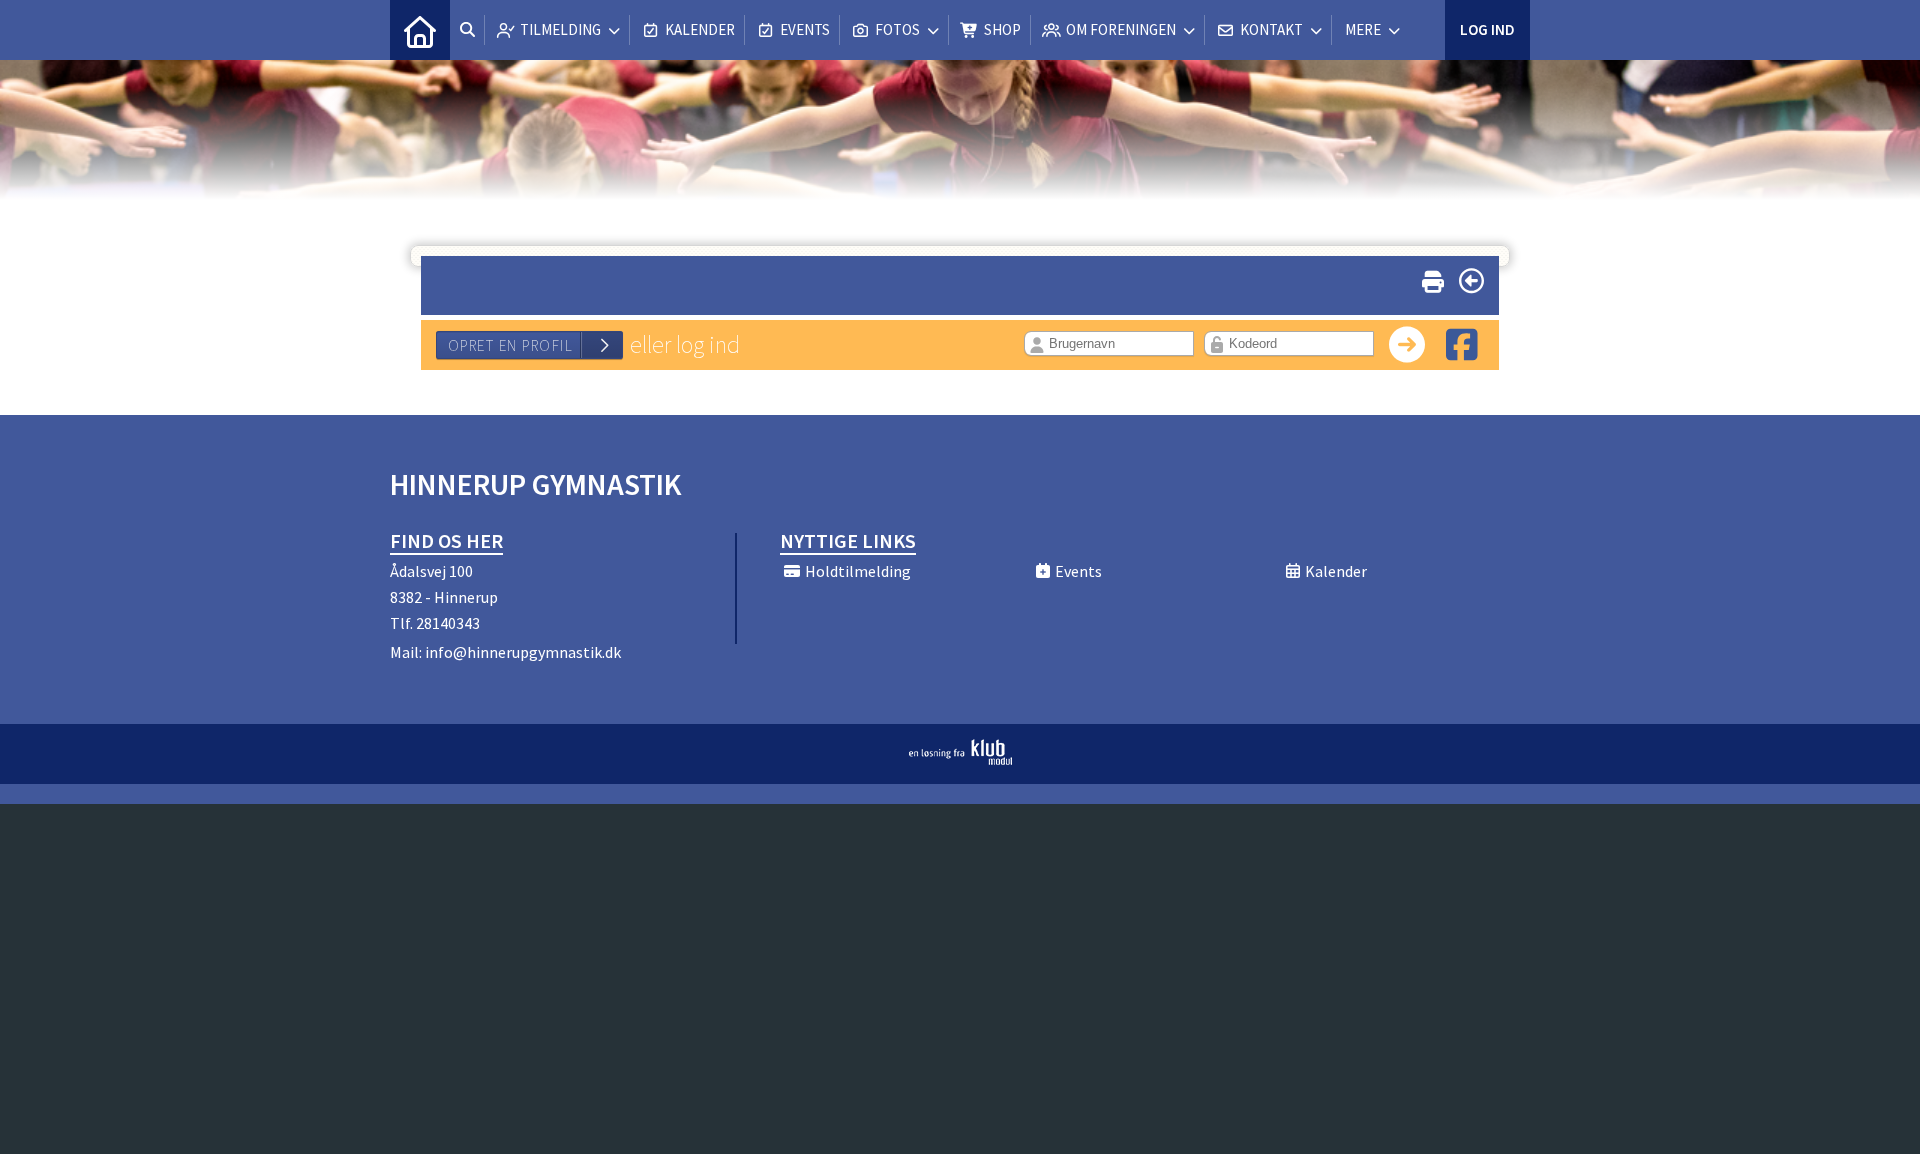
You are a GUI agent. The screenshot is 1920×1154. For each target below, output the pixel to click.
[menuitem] (420, 30)
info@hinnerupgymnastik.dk (523, 652)
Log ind (1487, 29)
